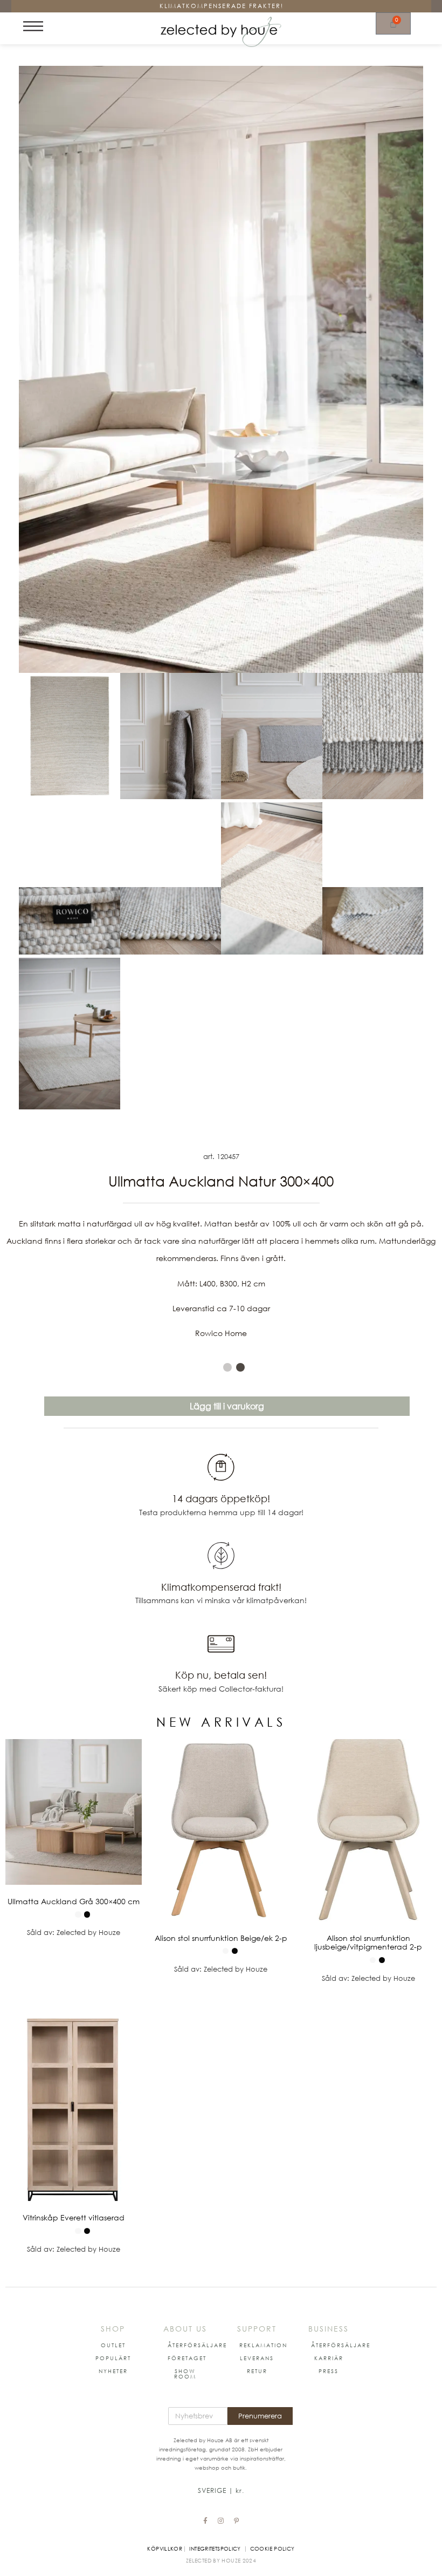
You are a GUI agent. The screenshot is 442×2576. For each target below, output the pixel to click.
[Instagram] (221, 2521)
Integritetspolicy (215, 2548)
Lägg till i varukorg (227, 1406)
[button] (113, 2345)
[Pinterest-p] (237, 2521)
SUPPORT (257, 2329)
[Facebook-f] (205, 2521)
